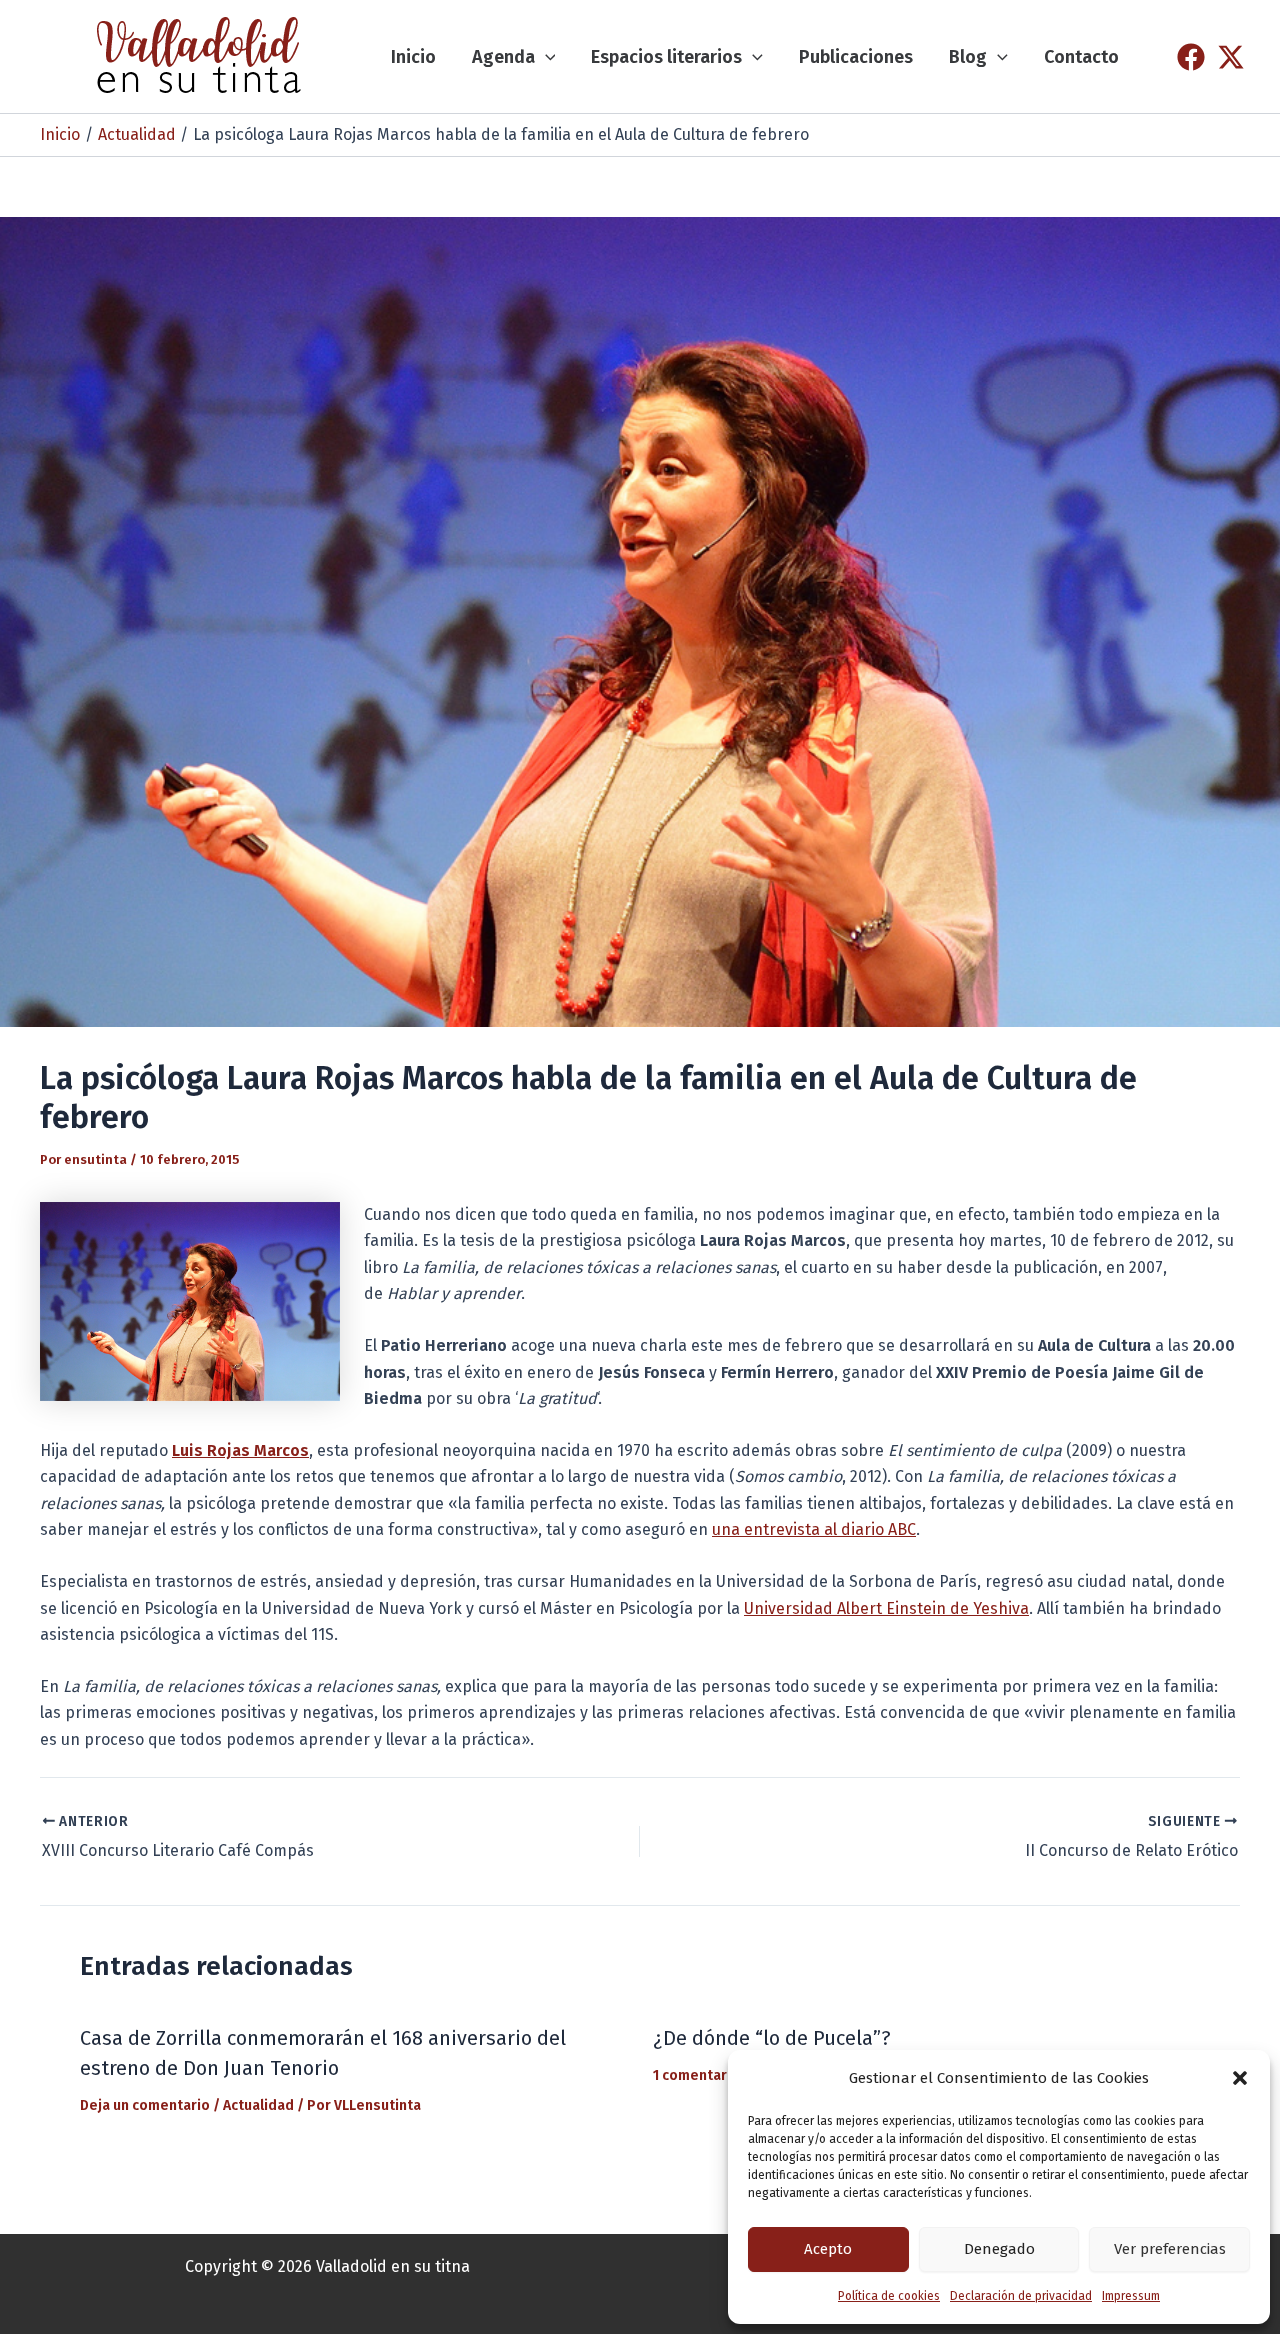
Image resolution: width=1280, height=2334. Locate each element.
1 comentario (696, 2075)
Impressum (1131, 2296)
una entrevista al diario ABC (814, 1529)
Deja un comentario (145, 2105)
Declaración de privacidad (1021, 2296)
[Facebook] (1191, 57)
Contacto (1081, 57)
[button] (1240, 2078)
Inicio (413, 57)
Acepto (828, 2249)
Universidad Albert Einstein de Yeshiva (886, 1608)
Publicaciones (856, 57)
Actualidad (258, 2105)
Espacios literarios (666, 57)
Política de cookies (889, 2296)
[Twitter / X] (1231, 57)
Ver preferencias (1170, 2249)
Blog (968, 57)
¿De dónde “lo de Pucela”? (772, 2038)
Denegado (999, 2249)
